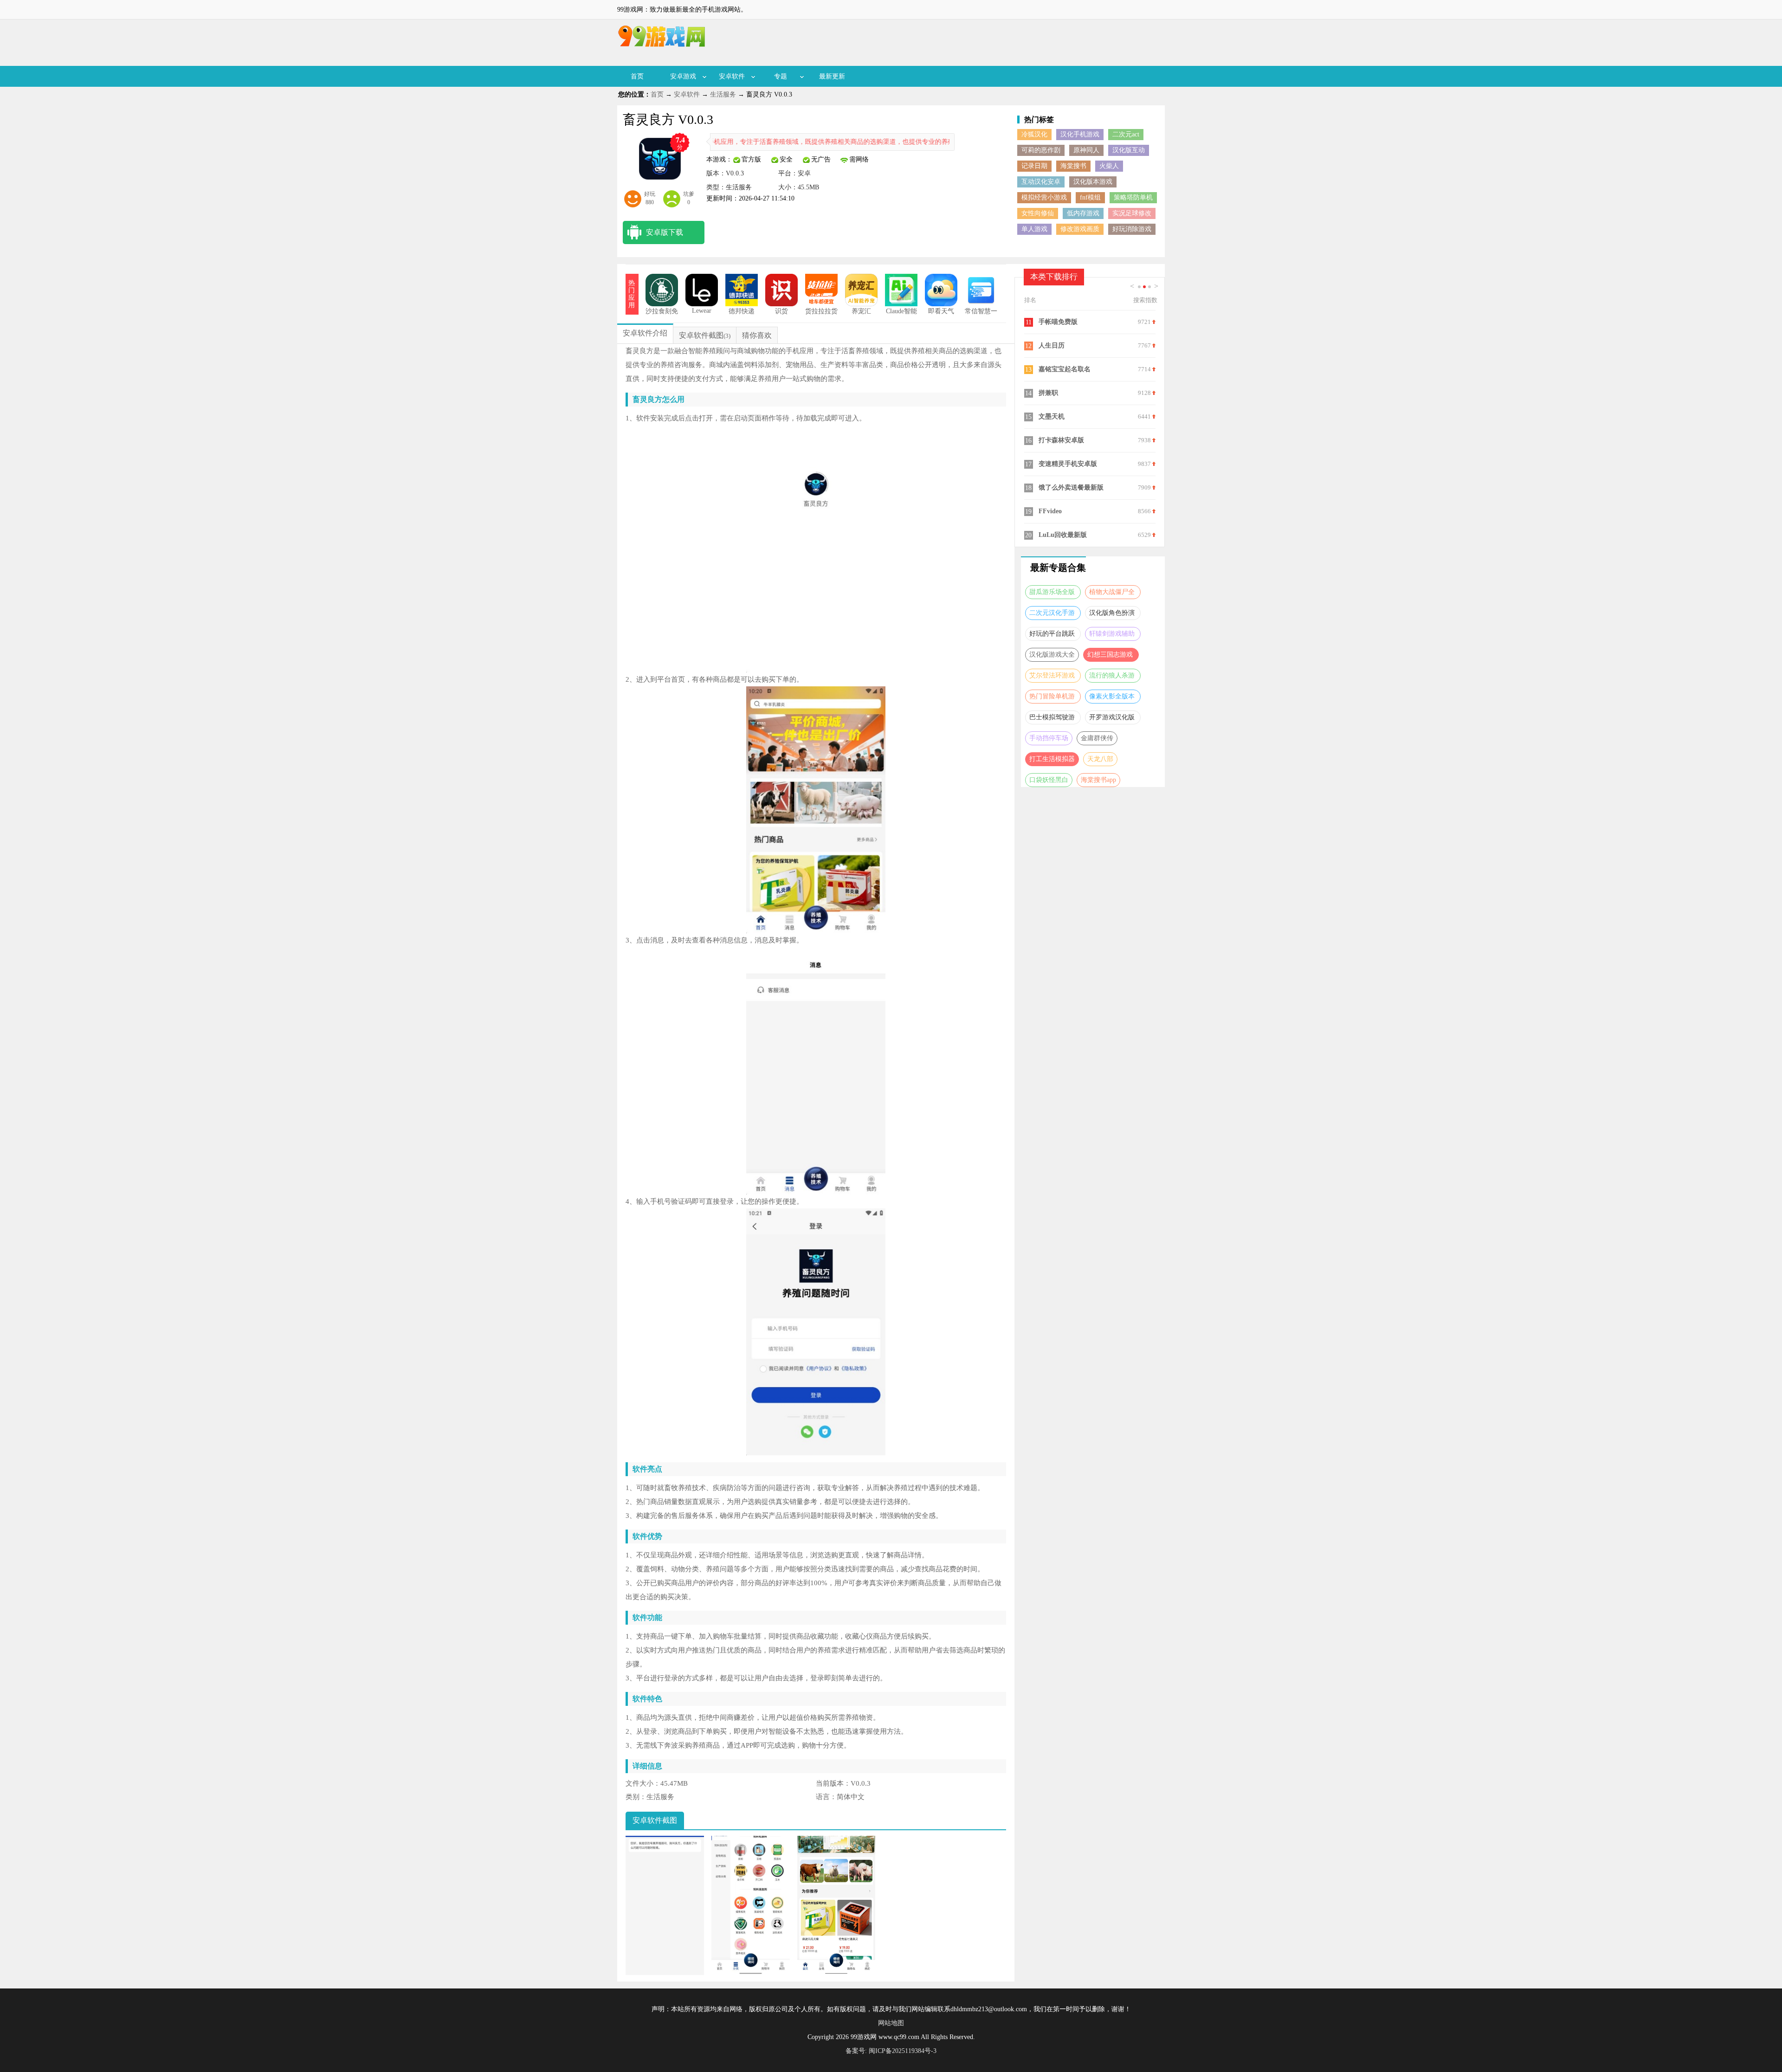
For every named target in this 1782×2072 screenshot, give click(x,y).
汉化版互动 (1129, 150)
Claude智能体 (901, 315)
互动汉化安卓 (1041, 182)
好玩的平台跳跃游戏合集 (1052, 636)
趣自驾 (1048, 487)
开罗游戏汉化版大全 (1112, 719)
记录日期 (1034, 166)
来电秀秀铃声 (1058, 535)
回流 (1045, 322)
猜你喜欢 (757, 335)
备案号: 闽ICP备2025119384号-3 (891, 2051)
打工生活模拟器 (1052, 759)
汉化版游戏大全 (1052, 655)
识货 (781, 311)
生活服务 (723, 94)
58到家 (1048, 511)
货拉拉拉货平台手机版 (821, 315)
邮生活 (1048, 440)
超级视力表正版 (1061, 416)
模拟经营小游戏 (1044, 197)
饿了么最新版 (1058, 393)
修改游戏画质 (1080, 229)
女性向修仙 (1038, 213)
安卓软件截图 (701, 335)
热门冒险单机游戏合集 (1052, 698)
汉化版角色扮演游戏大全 (1112, 615)
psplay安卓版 (1057, 464)
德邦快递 (742, 311)
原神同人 (1086, 150)
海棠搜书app (1098, 780)
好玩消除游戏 (1132, 229)
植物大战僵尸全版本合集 (1112, 594)
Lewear (702, 311)
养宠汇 (861, 311)
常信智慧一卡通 (981, 315)
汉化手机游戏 (1080, 134)
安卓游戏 (683, 76)
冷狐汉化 (1034, 134)
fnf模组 (1090, 197)
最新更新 (832, 76)
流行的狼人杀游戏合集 (1112, 677)
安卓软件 (732, 76)
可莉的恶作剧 (1041, 150)
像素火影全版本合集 (1112, 698)
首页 (637, 76)
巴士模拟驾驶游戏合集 (1052, 719)
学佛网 (1048, 369)
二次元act (1126, 134)
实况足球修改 (1132, 213)
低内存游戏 (1083, 213)
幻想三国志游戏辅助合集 (1110, 656)
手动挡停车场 (1049, 738)
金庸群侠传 (1097, 738)
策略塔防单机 (1133, 197)
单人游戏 (1034, 229)
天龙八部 (1100, 759)
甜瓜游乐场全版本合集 (1052, 594)
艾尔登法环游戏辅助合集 (1052, 677)
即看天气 (941, 311)
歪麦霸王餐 (1055, 345)
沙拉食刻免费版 (662, 315)
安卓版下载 (665, 232)
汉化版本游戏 (1093, 182)
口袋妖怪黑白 (1049, 780)
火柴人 (1109, 166)
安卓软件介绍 (645, 333)
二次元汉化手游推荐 (1052, 615)
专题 (781, 76)
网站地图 (891, 2023)
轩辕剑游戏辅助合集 (1112, 636)
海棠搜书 (1073, 166)
